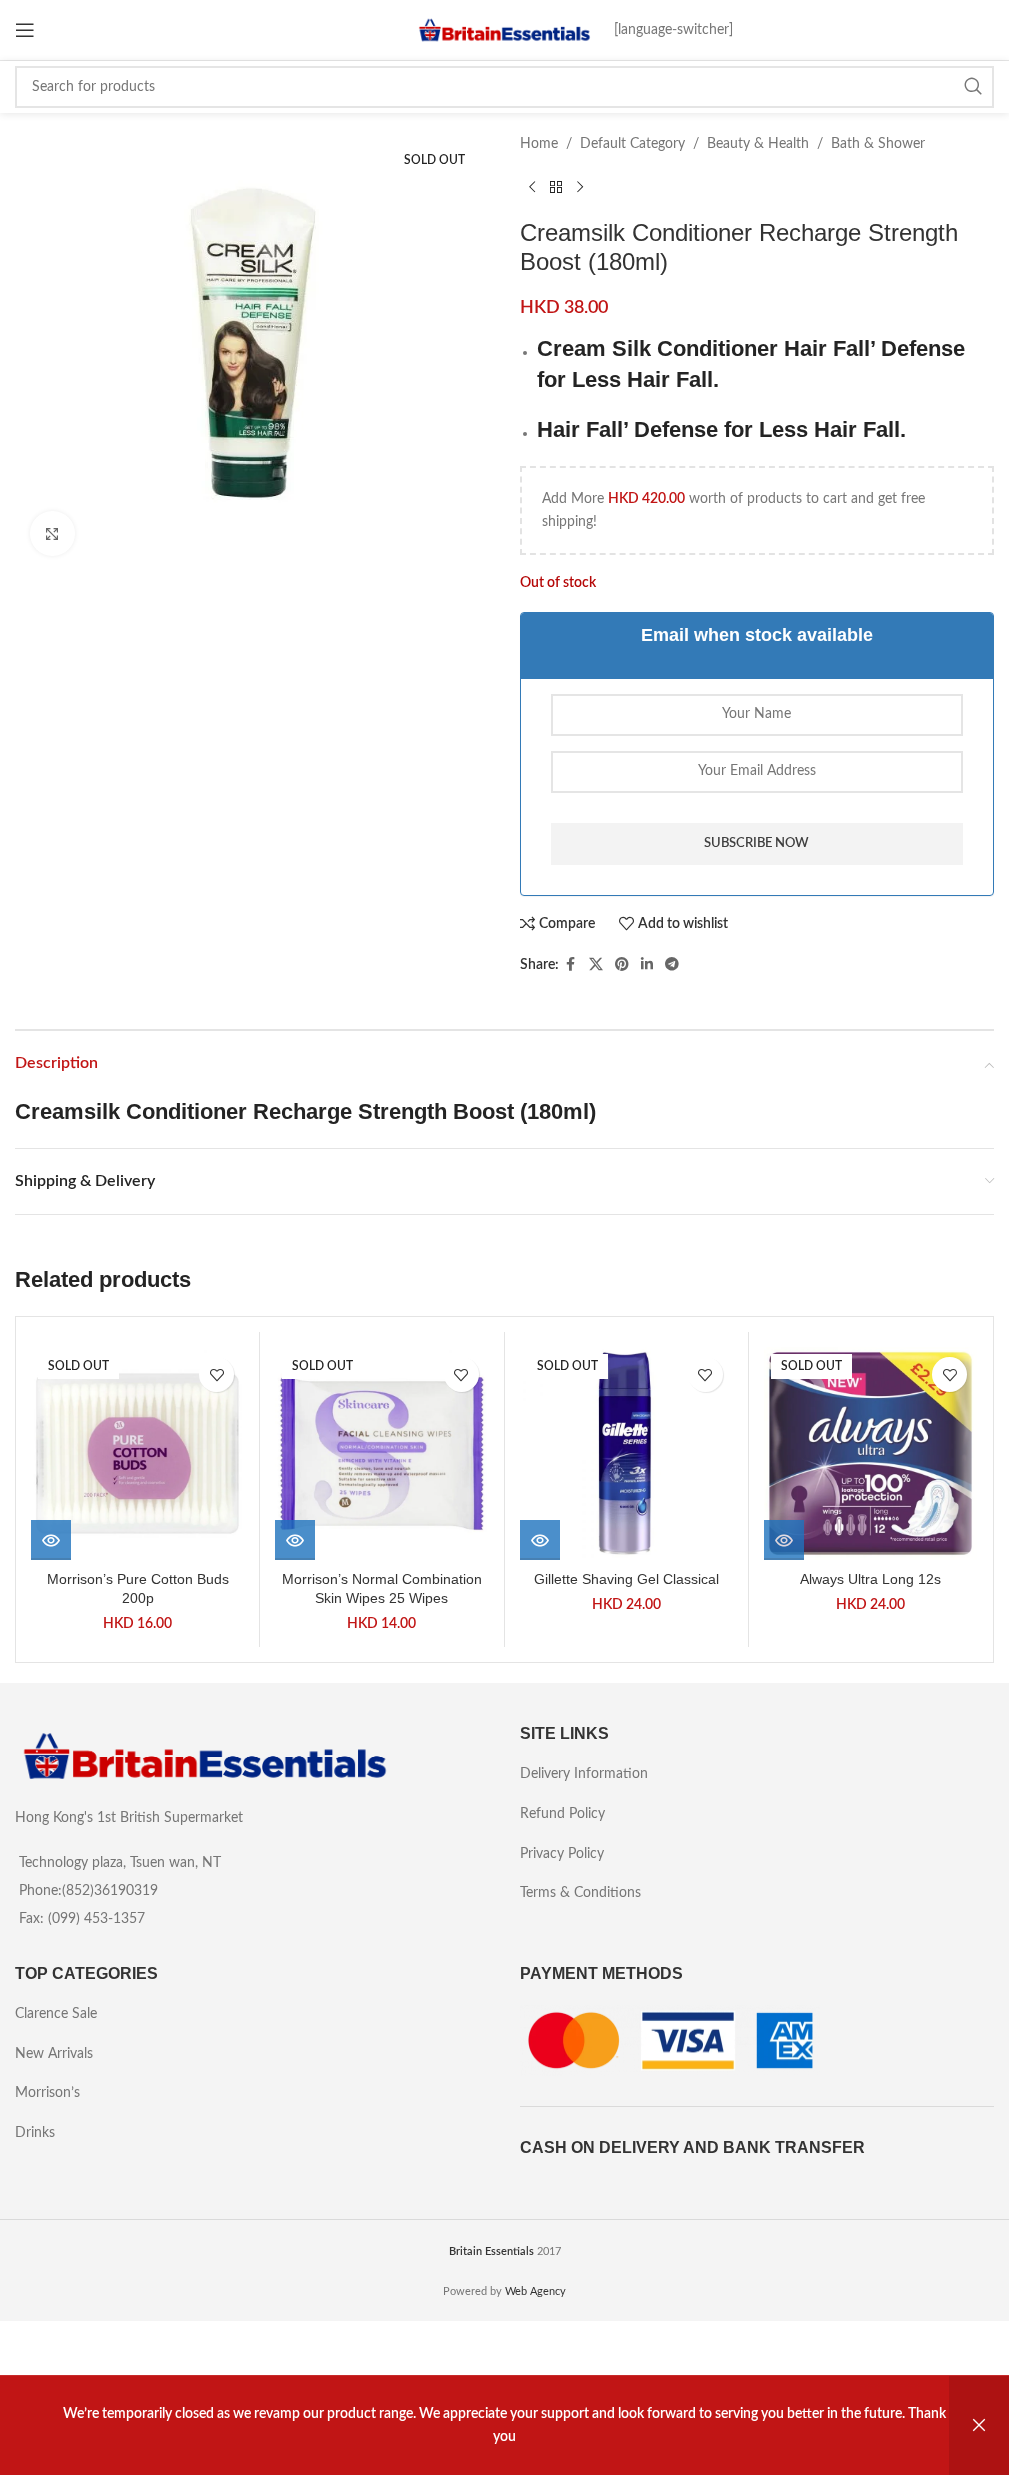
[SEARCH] (973, 87)
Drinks (35, 2133)
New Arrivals (54, 2054)
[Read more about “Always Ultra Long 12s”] (784, 1540)
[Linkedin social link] (647, 965)
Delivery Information (584, 1774)
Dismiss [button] (979, 2425)
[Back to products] (556, 187)
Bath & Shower (878, 144)
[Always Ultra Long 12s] (870, 1453)
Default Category (632, 144)
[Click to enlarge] (52, 533)
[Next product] (580, 187)
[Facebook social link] (571, 965)
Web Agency (535, 2291)
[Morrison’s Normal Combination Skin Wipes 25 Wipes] (381, 1453)
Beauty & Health (758, 144)
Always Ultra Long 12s (870, 1579)
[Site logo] (504, 30)
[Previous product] (532, 187)
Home (539, 144)
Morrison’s (47, 2093)
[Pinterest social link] (622, 965)
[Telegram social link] (672, 965)
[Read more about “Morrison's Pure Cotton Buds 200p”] (51, 1540)
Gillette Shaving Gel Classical (626, 1579)
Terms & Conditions (580, 1893)
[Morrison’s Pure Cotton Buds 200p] (137, 1453)
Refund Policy (562, 1814)
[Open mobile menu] (25, 30)
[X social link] (596, 965)
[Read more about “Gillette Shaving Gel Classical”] (540, 1540)
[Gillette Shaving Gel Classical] (626, 1453)
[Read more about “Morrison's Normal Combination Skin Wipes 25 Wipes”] (295, 1540)
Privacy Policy (562, 1854)
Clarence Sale (56, 2014)
